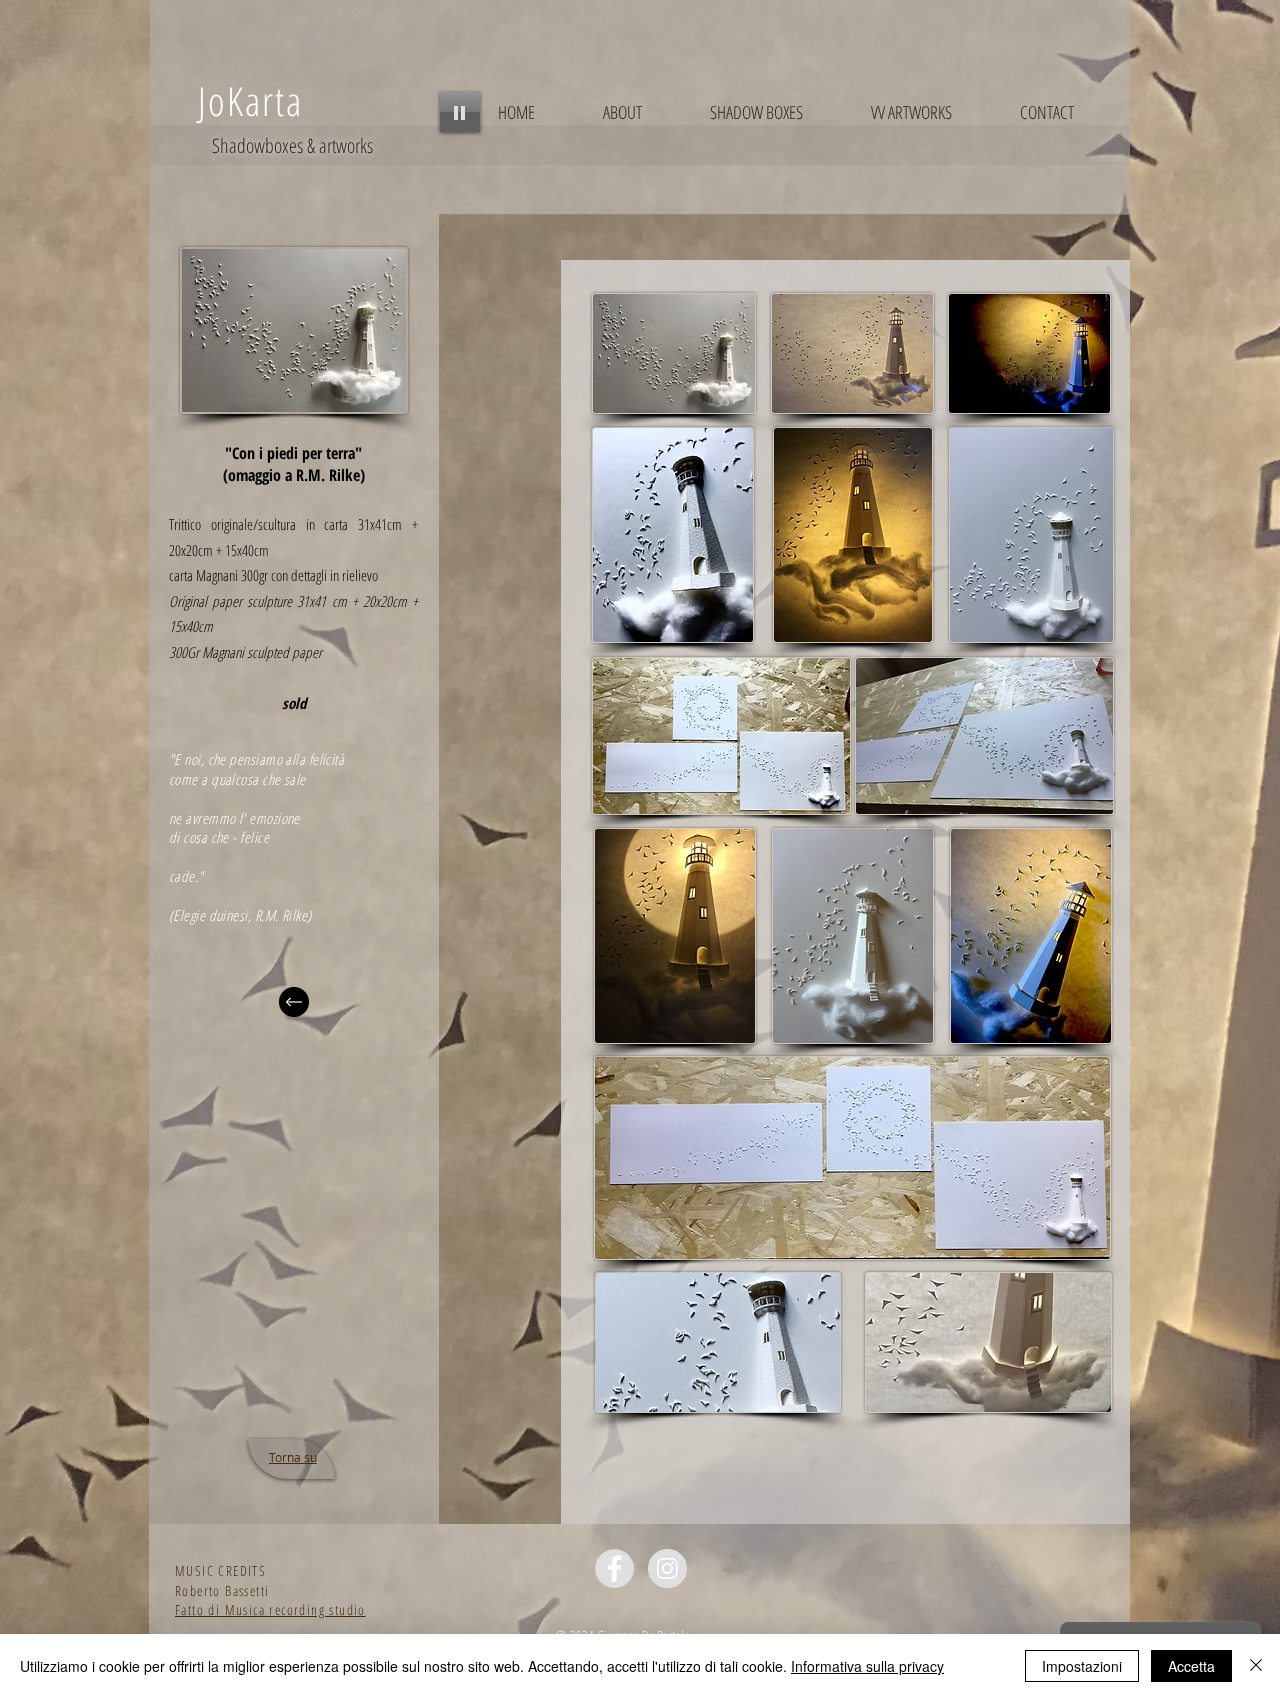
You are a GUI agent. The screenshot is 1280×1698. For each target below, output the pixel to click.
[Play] (460, 112)
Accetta (1191, 1666)
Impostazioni (1082, 1666)
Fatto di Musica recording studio (270, 1609)
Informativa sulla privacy (867, 1666)
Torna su (293, 1457)
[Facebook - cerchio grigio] (614, 1568)
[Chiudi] (1256, 1666)
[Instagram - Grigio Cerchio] (667, 1568)
